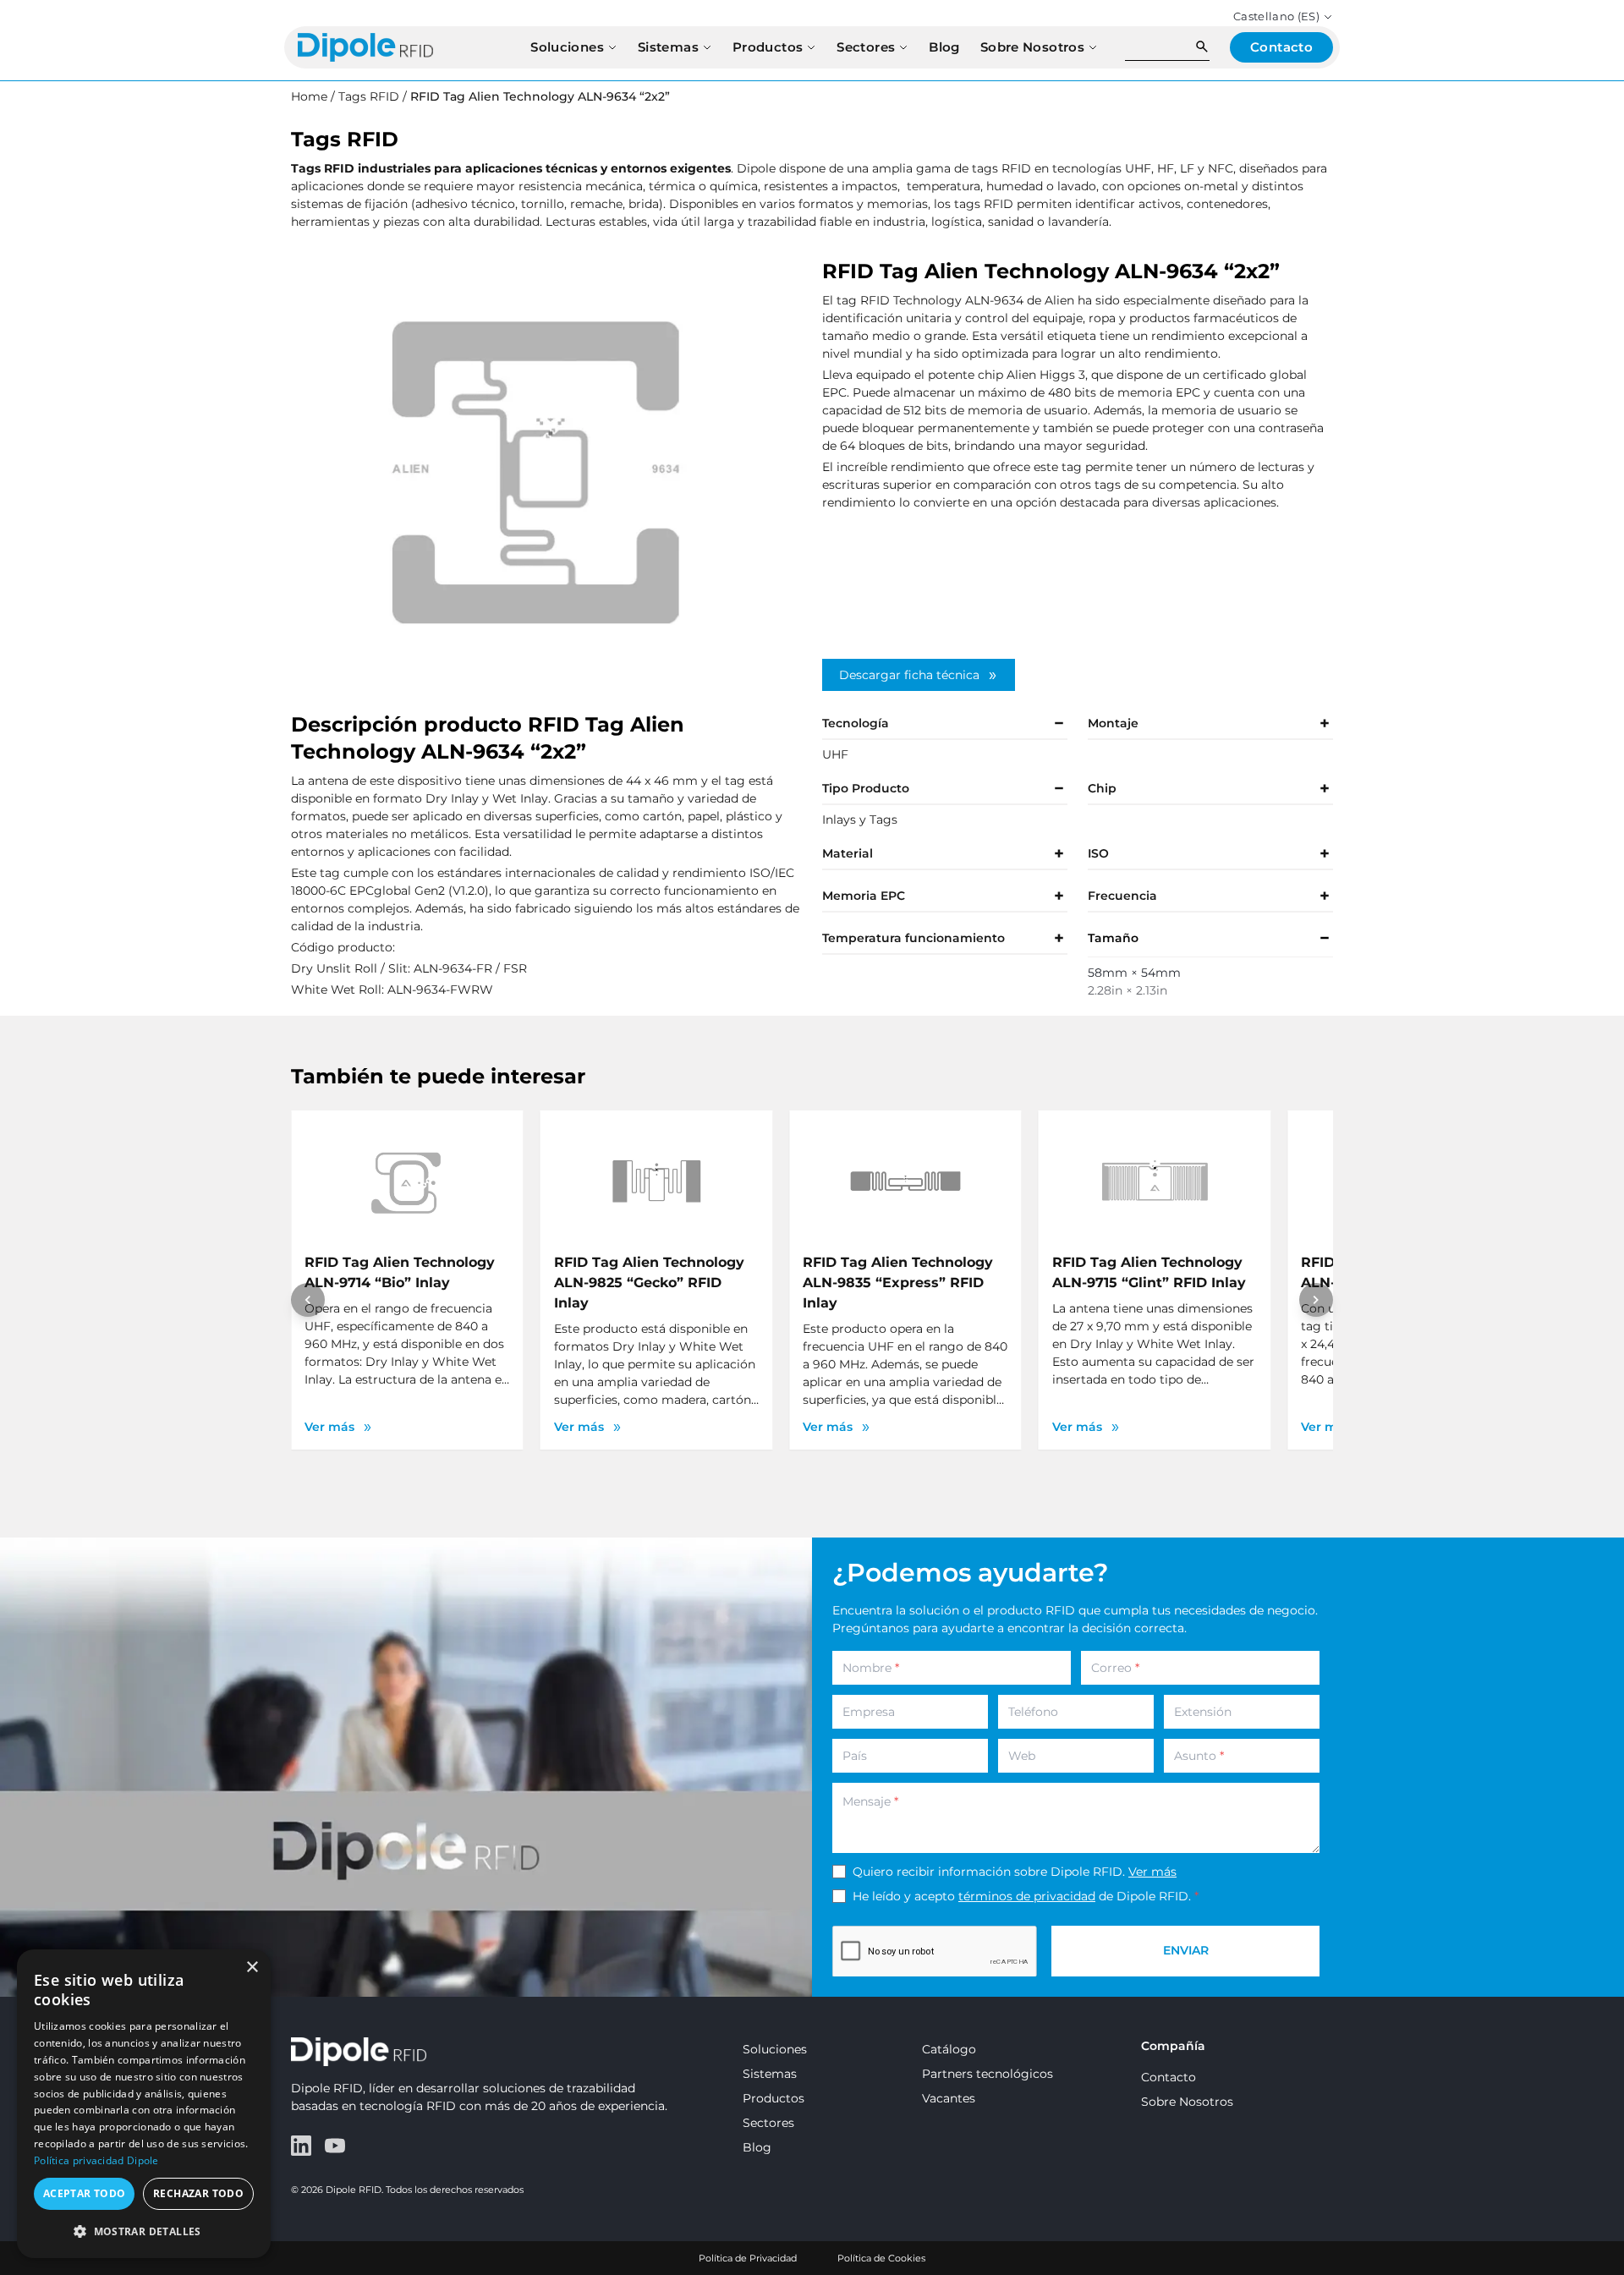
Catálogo (949, 2049)
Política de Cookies (881, 2258)
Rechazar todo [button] (198, 2193)
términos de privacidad (1027, 1896)
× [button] (252, 1968)
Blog (757, 2147)
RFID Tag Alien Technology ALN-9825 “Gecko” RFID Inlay (649, 1283)
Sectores (768, 2123)
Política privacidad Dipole (96, 2160)
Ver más (1152, 1872)
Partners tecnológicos (988, 2074)
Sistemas (770, 2074)
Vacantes (949, 2098)
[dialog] (144, 2104)
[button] (144, 2231)
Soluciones (775, 2049)
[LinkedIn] (301, 2146)
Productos (774, 2098)
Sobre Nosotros (1187, 2102)
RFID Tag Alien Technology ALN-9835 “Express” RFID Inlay (898, 1283)
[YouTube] (335, 2146)
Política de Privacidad (748, 2258)
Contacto (1169, 2077)
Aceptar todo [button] (85, 2193)
